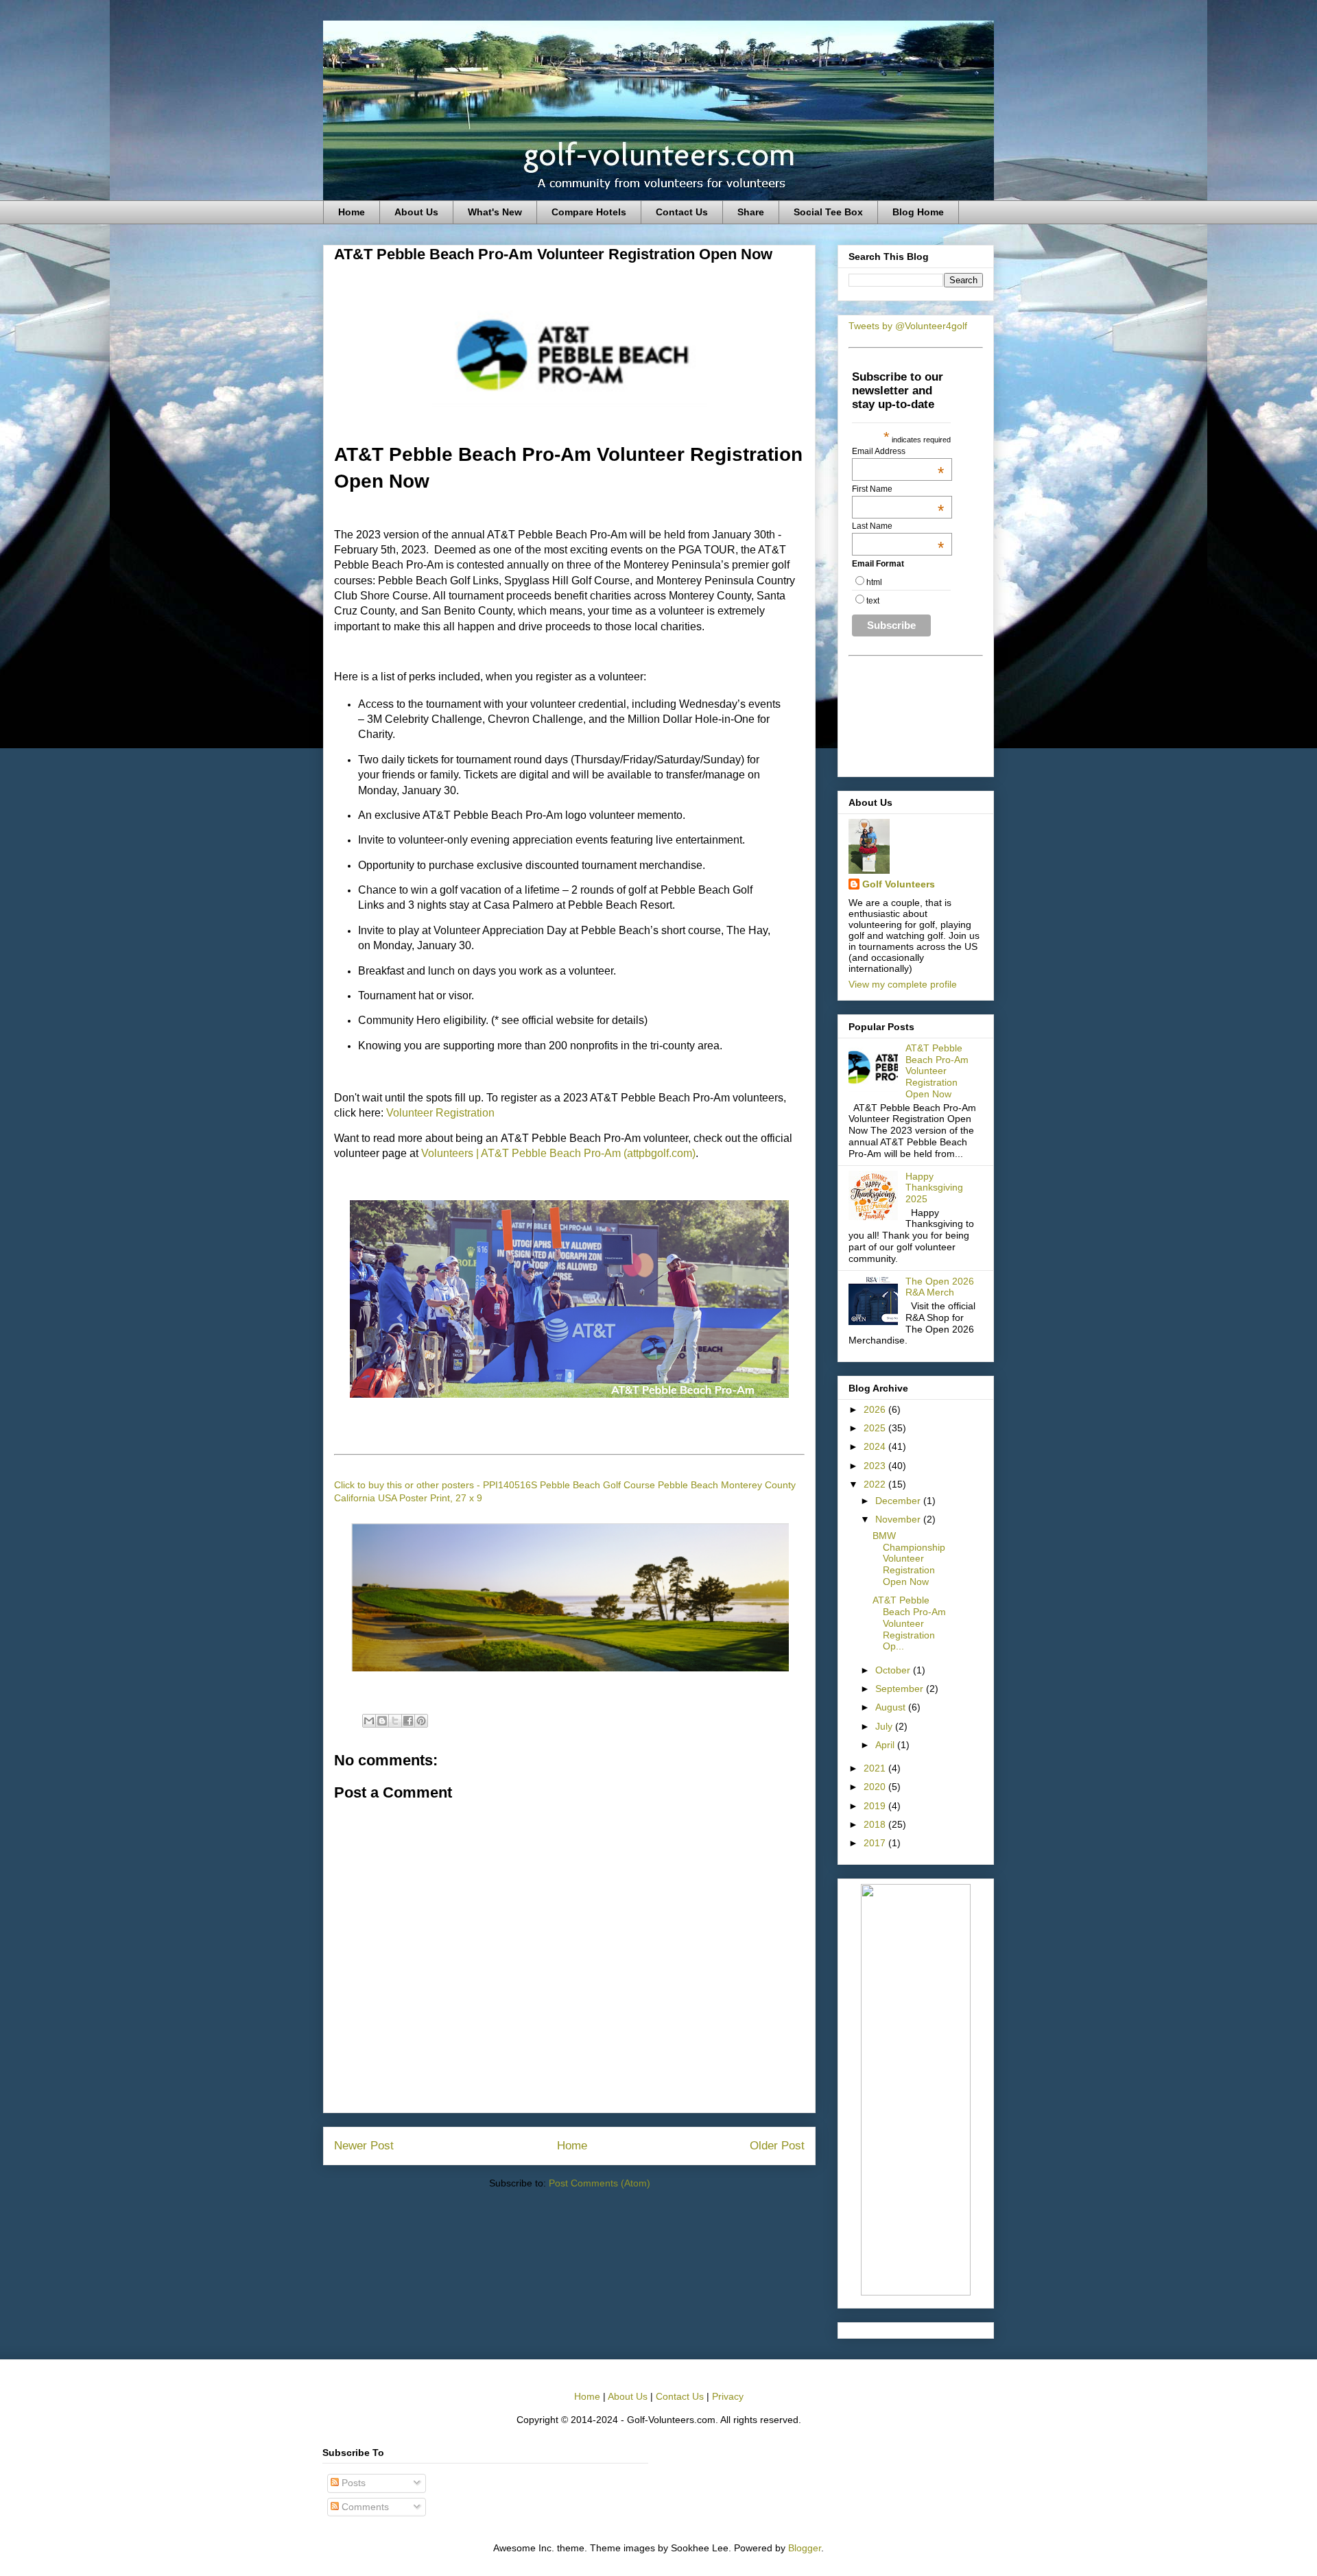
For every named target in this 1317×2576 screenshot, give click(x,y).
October (894, 1670)
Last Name (898, 526)
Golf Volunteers (899, 884)
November (899, 1519)
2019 (876, 1806)
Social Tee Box (828, 212)
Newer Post (364, 2146)
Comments (364, 2507)
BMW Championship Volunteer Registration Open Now (909, 1559)
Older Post (777, 2146)
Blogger (805, 2548)
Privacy (728, 2396)
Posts (352, 2483)
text (873, 601)
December (899, 1501)
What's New (495, 212)
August (892, 1707)
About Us (416, 212)
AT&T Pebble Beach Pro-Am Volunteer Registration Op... (909, 1623)
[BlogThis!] (382, 1721)
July (885, 1726)
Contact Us (682, 212)
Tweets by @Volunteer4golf (908, 326)
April (886, 1745)
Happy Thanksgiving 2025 (934, 1188)
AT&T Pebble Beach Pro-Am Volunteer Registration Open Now (937, 1071)
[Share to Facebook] (408, 1721)
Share (751, 212)
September (901, 1689)
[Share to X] (395, 1721)
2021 (876, 1768)
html (874, 582)
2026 (876, 1409)
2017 (876, 1843)
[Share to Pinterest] (421, 1721)
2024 (876, 1446)
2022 (876, 1484)
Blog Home (918, 212)
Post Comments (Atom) (600, 2183)
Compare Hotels (589, 212)
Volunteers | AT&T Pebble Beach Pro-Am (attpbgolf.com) (558, 1153)
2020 (876, 1787)
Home (352, 212)
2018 (876, 1824)
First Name (898, 489)
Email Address (898, 451)
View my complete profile (903, 984)
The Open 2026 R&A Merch (940, 1287)
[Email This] (369, 1721)
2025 (876, 1428)
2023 (876, 1466)
